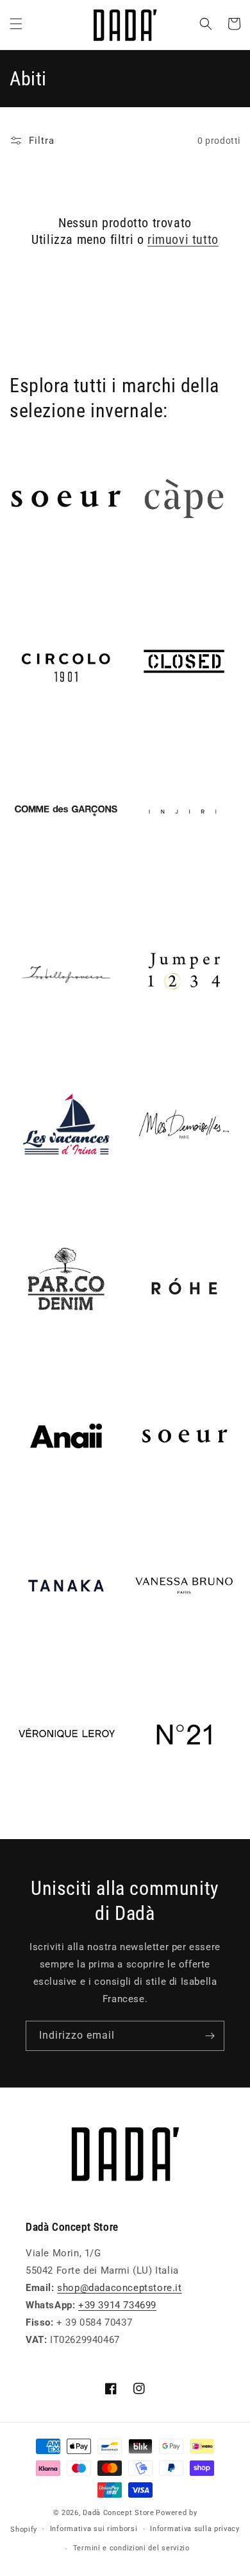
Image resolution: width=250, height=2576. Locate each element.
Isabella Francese (50, 1046)
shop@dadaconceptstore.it (119, 2288)
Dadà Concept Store (119, 2513)
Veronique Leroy (48, 1806)
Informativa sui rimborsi (94, 2529)
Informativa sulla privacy (195, 2529)
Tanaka (26, 1657)
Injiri (138, 883)
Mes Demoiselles (168, 1196)
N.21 (138, 1806)
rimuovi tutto (183, 239)
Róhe (139, 1359)
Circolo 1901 (39, 734)
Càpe (139, 571)
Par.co (25, 1359)
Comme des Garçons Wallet (59, 890)
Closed (144, 734)
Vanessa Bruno (162, 1657)
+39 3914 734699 (117, 2305)
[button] (16, 24)
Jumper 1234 (157, 1046)
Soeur (141, 1508)
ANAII (23, 1508)
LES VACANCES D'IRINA (65, 1196)
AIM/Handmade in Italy (63, 571)
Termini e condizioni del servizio (131, 2548)
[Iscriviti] (210, 2036)
